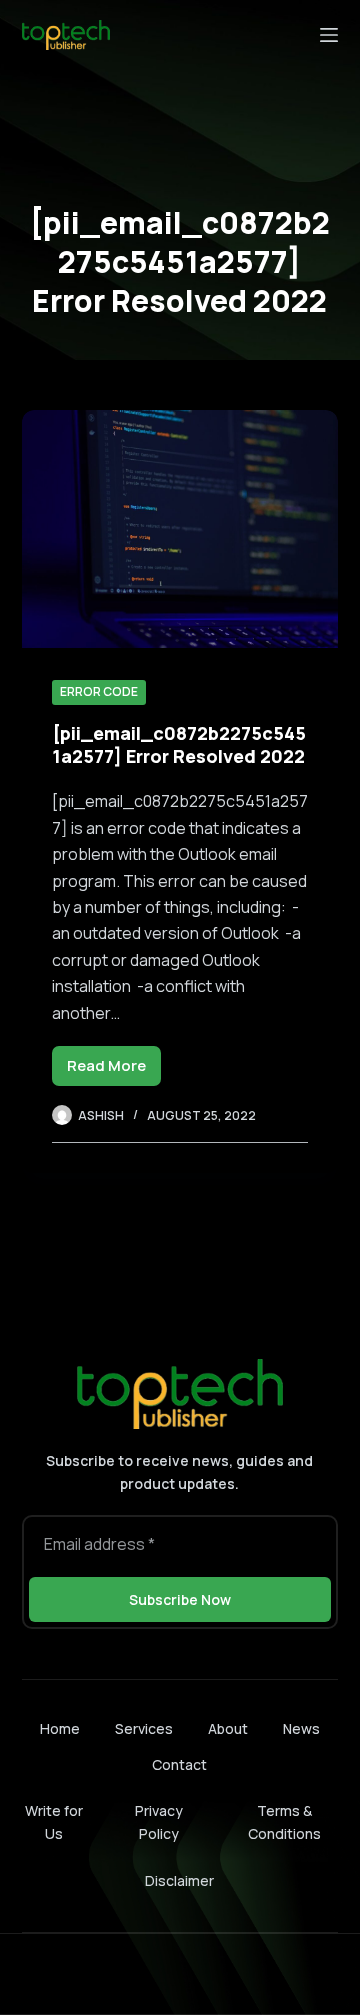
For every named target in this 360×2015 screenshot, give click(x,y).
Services (144, 1729)
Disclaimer (179, 1880)
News (301, 1729)
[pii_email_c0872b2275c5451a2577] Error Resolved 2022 (179, 744)
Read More (114, 1070)
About (228, 1729)
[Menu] (329, 35)
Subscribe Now (180, 1599)
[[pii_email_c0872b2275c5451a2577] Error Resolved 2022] (180, 529)
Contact (179, 1765)
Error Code (99, 691)
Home (60, 1729)
